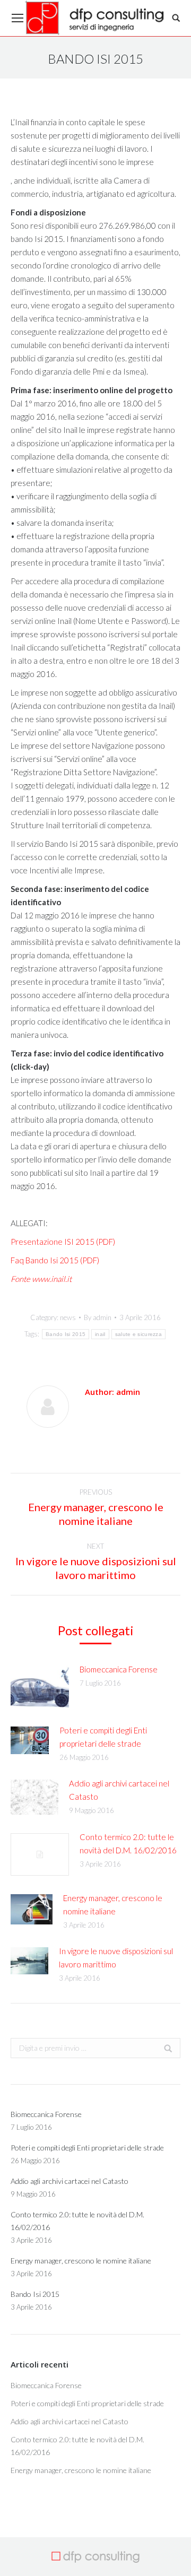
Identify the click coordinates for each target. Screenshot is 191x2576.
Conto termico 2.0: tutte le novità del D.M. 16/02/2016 (128, 1844)
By (98, 1317)
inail (100, 1334)
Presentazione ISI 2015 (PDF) (63, 1242)
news (68, 1317)
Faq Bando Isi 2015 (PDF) (55, 1260)
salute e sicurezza (138, 1334)
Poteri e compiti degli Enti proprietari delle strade (103, 1737)
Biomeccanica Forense (119, 1669)
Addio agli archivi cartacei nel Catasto (119, 1790)
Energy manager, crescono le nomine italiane (113, 1905)
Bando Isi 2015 (66, 1334)
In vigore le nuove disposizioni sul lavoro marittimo (116, 1958)
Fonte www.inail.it (41, 1279)
